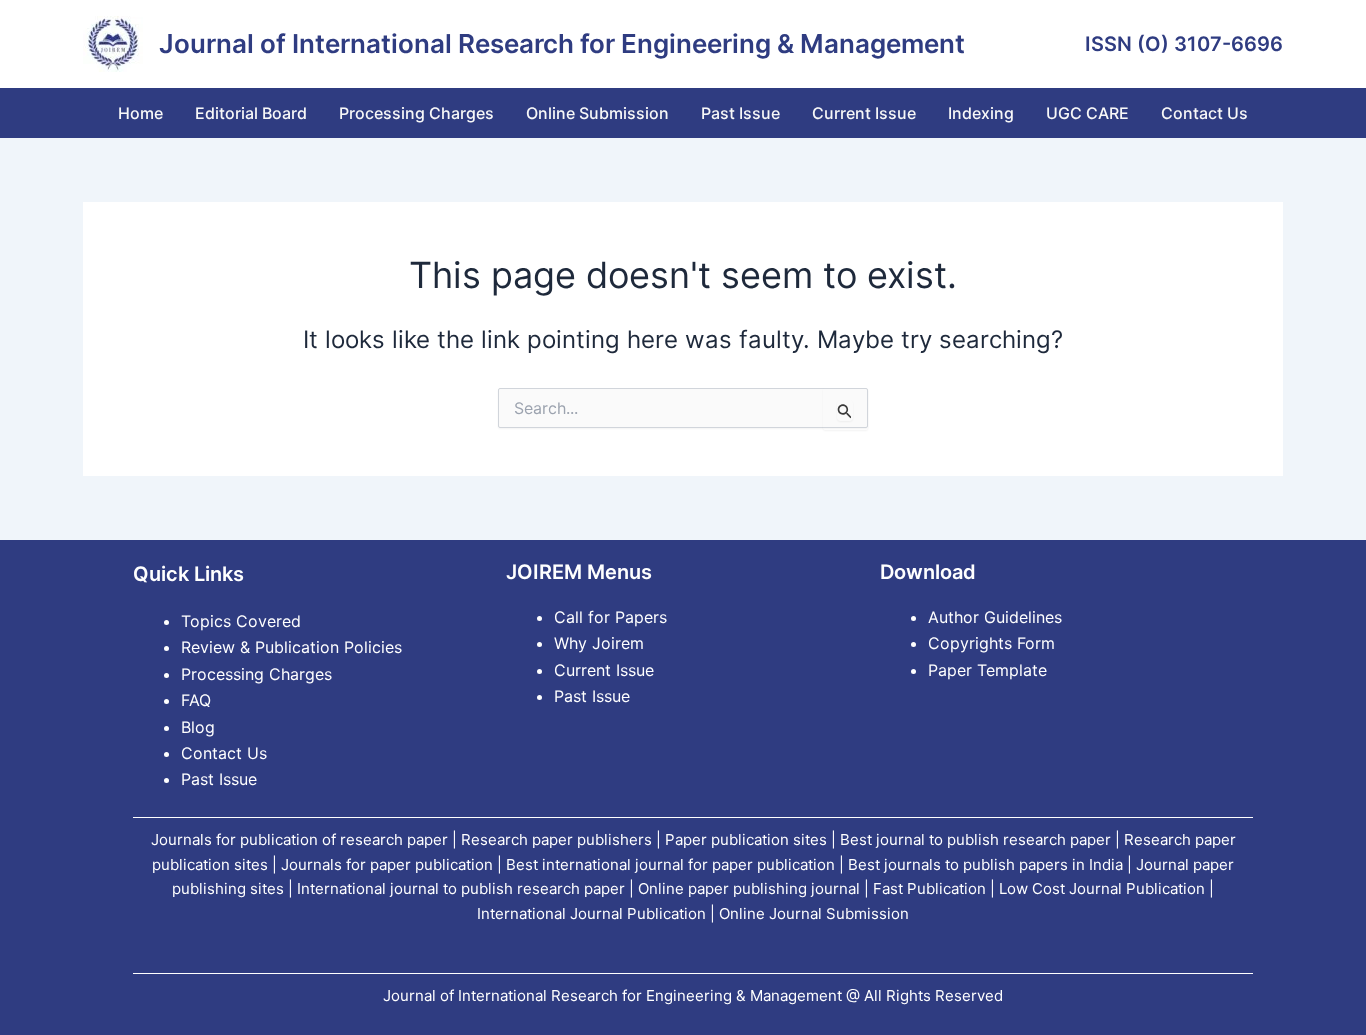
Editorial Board (251, 113)
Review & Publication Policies (291, 647)
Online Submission (597, 113)
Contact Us (1204, 113)
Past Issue (740, 113)
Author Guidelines (995, 617)
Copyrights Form (991, 643)
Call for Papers (610, 617)
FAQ (196, 700)
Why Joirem (601, 643)
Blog (198, 727)
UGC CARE (1087, 113)
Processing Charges (416, 113)
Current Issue (864, 113)
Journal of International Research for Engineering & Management (562, 43)
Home (140, 113)
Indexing (981, 113)
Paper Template (987, 670)
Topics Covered (241, 621)
